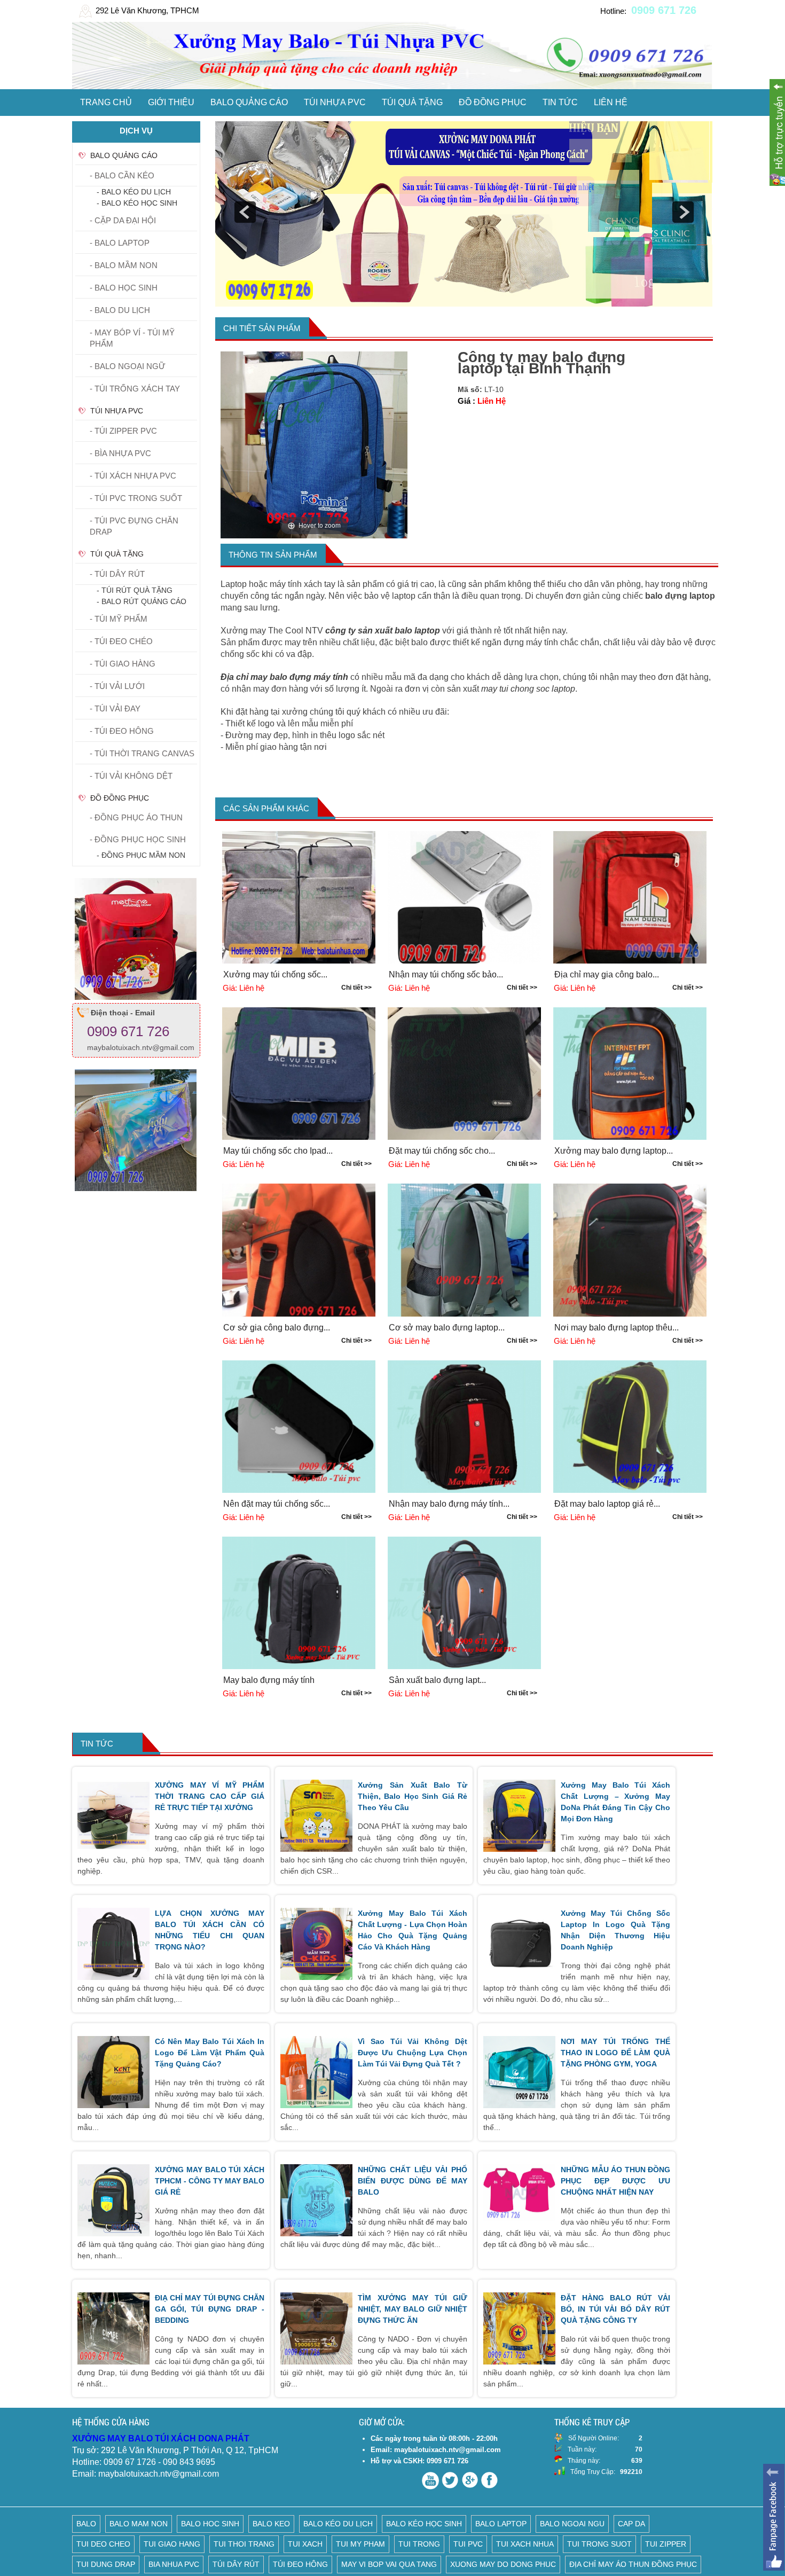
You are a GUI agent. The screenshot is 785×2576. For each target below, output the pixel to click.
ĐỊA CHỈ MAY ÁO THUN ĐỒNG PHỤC (633, 2564)
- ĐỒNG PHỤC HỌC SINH (138, 839)
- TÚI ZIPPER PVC (123, 431)
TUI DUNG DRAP (106, 2564)
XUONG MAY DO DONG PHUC (503, 2564)
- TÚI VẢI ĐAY (115, 708)
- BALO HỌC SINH (124, 288)
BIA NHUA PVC (174, 2564)
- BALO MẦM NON (124, 265)
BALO (86, 2524)
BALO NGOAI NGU (572, 2524)
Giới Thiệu (171, 102)
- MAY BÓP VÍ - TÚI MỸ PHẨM (132, 338)
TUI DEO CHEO (103, 2544)
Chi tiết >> (356, 988)
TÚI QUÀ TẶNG (412, 102)
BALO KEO (271, 2524)
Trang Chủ (106, 102)
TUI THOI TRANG (244, 2544)
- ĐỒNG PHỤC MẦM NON (141, 855)
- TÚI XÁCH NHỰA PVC (133, 476)
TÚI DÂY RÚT (236, 2564)
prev (245, 212)
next (683, 212)
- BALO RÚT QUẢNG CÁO (142, 601)
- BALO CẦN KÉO (122, 175)
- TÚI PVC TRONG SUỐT (136, 498)
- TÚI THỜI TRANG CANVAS (142, 753)
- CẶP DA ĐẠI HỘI (123, 220)
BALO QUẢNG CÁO (249, 102)
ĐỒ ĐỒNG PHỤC (493, 102)
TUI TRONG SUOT (599, 2544)
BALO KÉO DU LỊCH (338, 2524)
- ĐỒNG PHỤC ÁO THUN (136, 817)
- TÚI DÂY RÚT (117, 574)
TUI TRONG (419, 2544)
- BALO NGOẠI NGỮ (128, 366)
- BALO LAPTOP (120, 243)
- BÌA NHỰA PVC (120, 453)
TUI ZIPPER (666, 2544)
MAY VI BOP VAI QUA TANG (389, 2564)
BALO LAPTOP (501, 2524)
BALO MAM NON (139, 2524)
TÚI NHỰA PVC (335, 102)
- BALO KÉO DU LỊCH (134, 192)
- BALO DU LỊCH (120, 310)
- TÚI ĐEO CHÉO (121, 641)
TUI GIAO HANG (172, 2544)
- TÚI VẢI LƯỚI (117, 686)
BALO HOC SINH (210, 2524)
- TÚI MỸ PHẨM (119, 619)
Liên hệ (611, 102)
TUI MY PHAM (360, 2544)
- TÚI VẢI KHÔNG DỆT (131, 776)
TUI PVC (468, 2544)
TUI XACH (305, 2544)
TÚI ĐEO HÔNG (300, 2564)
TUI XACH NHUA (525, 2544)
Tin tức (560, 102)
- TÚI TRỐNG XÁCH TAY (135, 389)
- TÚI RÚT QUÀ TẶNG (135, 590)
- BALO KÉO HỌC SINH (137, 203)
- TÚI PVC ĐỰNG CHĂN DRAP (134, 526)
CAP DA (631, 2524)
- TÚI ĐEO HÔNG (122, 731)
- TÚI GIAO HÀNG (123, 664)
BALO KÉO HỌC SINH (424, 2524)
